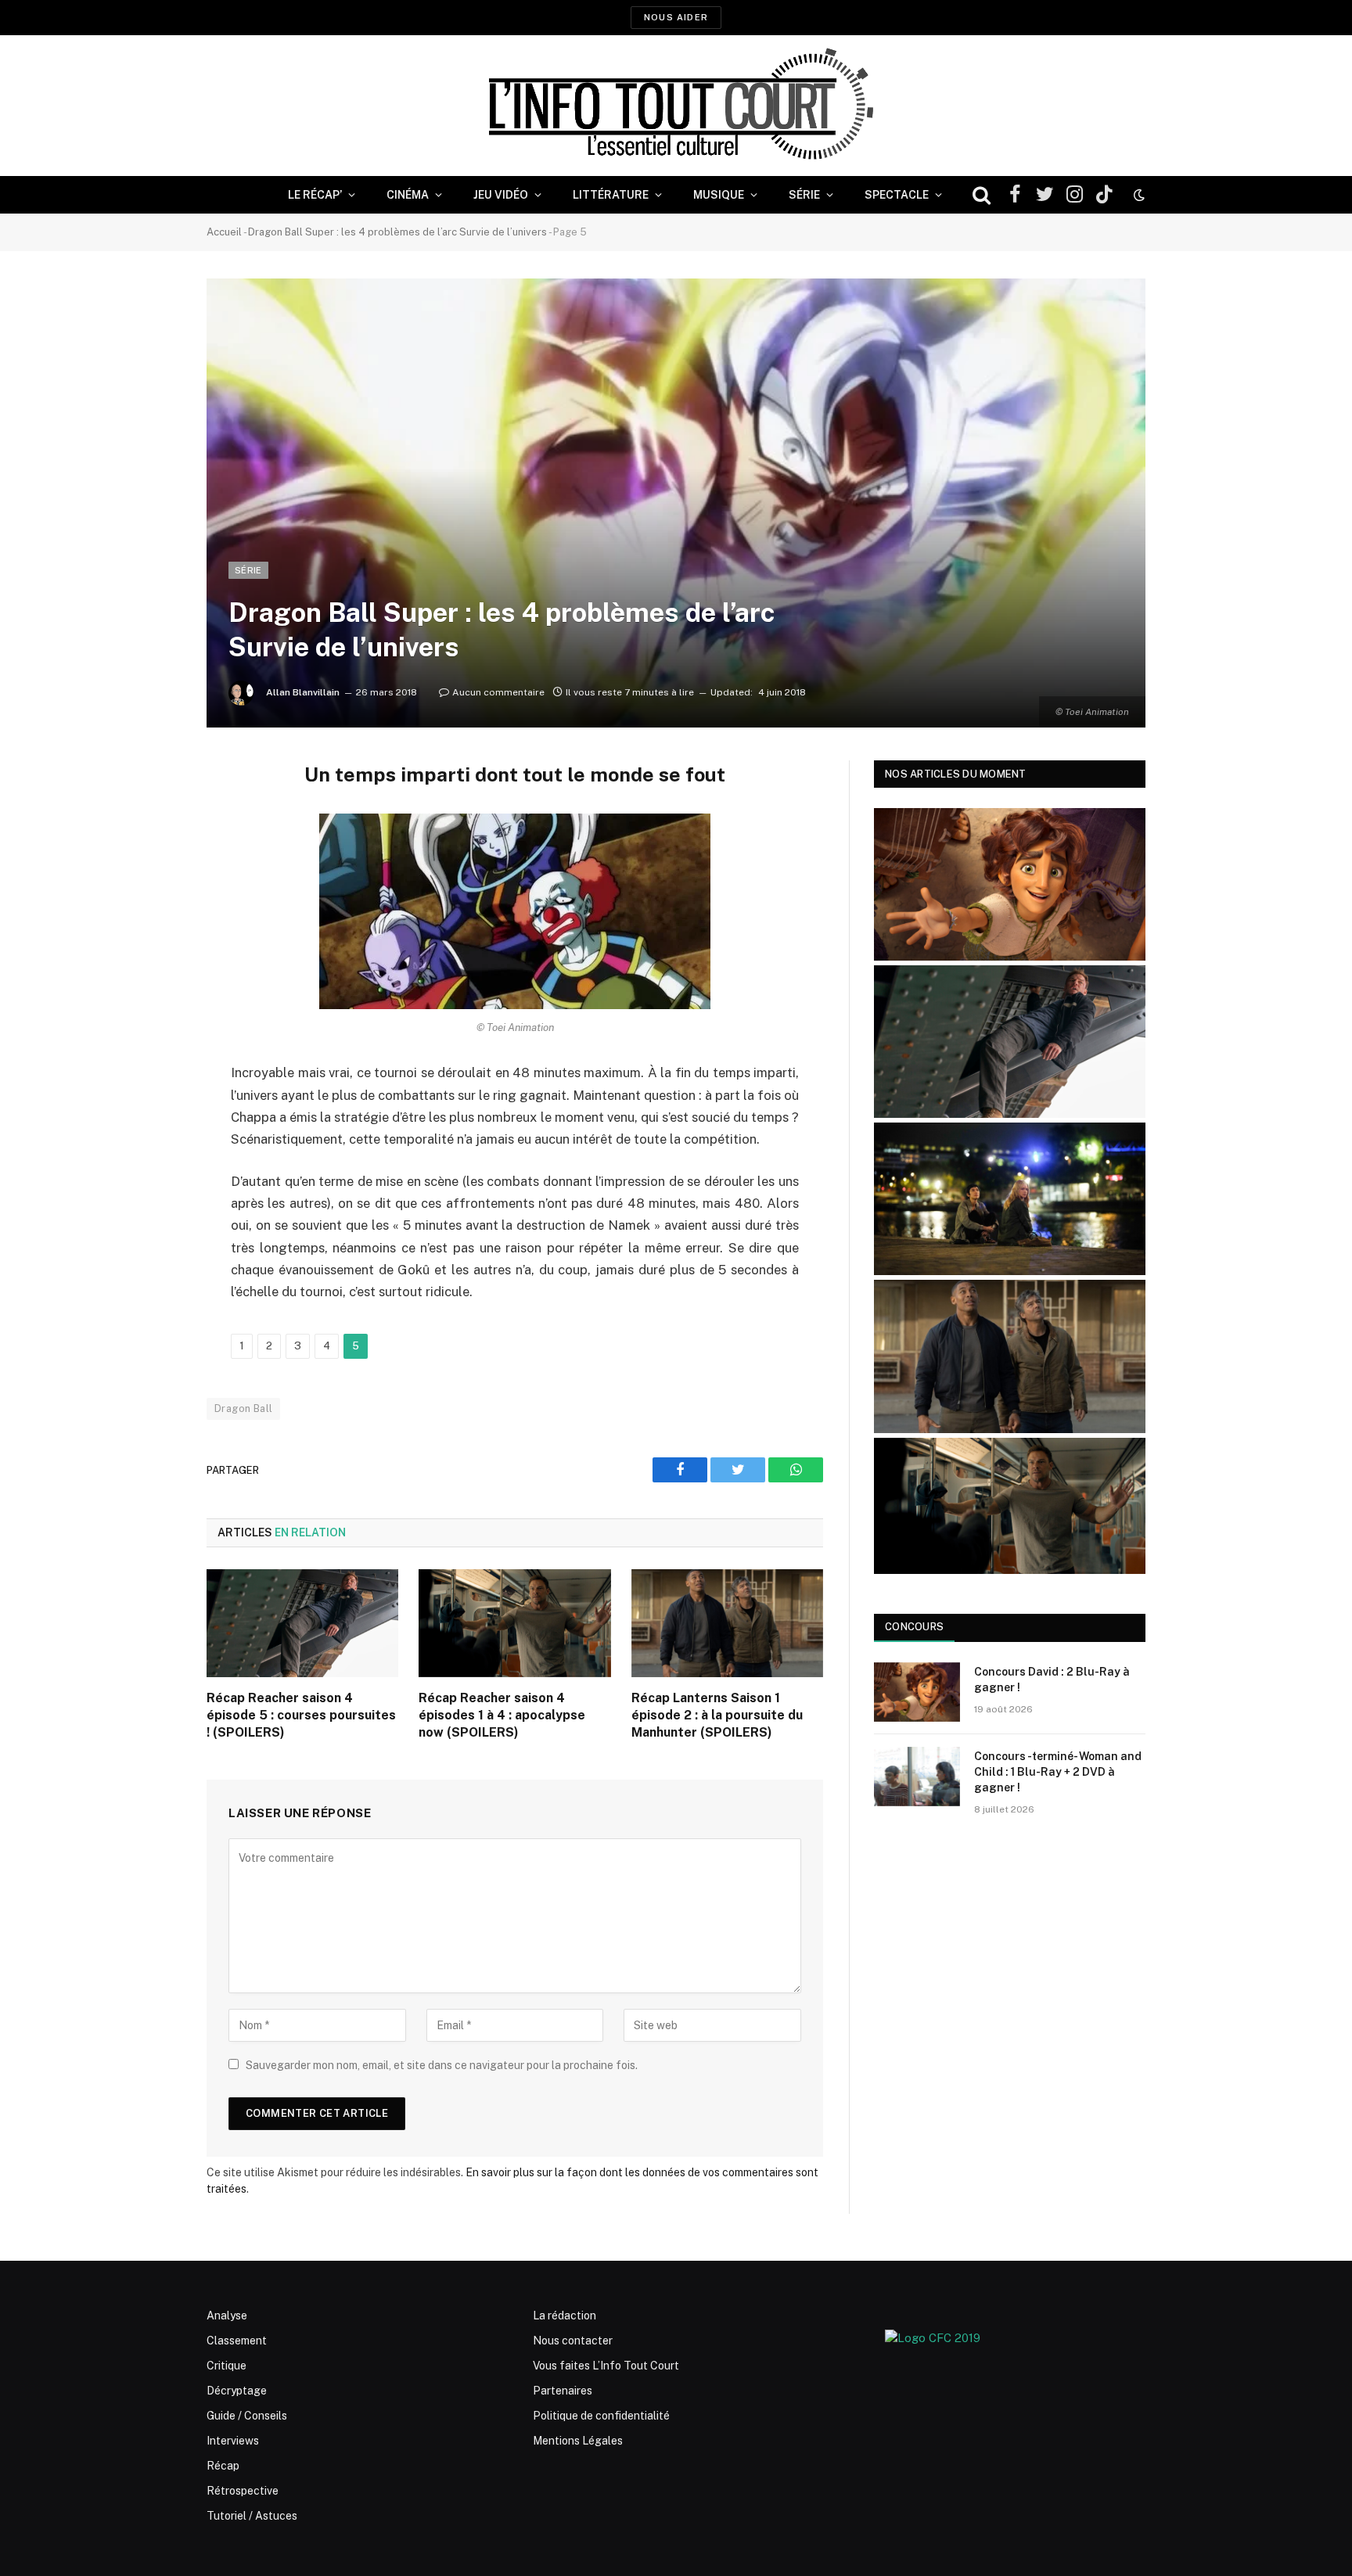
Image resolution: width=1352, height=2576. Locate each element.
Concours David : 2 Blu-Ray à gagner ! (1052, 1680)
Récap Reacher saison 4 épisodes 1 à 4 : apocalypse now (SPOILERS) (502, 1715)
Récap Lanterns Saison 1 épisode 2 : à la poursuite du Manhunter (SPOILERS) (717, 1715)
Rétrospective (243, 2491)
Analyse (227, 2316)
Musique (719, 195)
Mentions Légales (578, 2441)
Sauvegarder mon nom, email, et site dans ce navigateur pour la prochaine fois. (442, 2065)
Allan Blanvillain (303, 692)
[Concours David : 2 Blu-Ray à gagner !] (917, 1692)
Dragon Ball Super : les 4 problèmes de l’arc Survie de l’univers (397, 232)
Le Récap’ (315, 195)
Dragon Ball (243, 1408)
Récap (223, 2466)
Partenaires (563, 2391)
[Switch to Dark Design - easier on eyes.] (1138, 195)
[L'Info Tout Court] (676, 106)
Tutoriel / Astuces (252, 2516)
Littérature (611, 195)
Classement (237, 2341)
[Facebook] (152, 812)
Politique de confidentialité (601, 2416)
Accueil (224, 232)
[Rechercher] (982, 195)
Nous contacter (573, 2341)
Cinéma (408, 195)
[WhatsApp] (152, 892)
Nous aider (676, 17)
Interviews (233, 2441)
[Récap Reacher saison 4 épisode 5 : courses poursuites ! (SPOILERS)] (302, 1623)
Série (804, 195)
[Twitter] (152, 852)
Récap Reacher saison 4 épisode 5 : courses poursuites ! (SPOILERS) (301, 1715)
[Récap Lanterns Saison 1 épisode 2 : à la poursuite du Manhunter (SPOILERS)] (727, 1623)
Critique (227, 2366)
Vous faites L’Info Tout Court (606, 2366)
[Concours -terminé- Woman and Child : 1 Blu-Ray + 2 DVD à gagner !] (917, 1777)
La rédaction (565, 2316)
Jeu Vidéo (501, 195)
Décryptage (237, 2391)
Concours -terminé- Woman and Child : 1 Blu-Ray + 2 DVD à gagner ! (1058, 1772)
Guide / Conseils (247, 2416)
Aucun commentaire (498, 692)
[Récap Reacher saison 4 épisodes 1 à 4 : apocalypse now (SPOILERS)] (514, 1623)
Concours (914, 1627)
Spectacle (897, 195)
